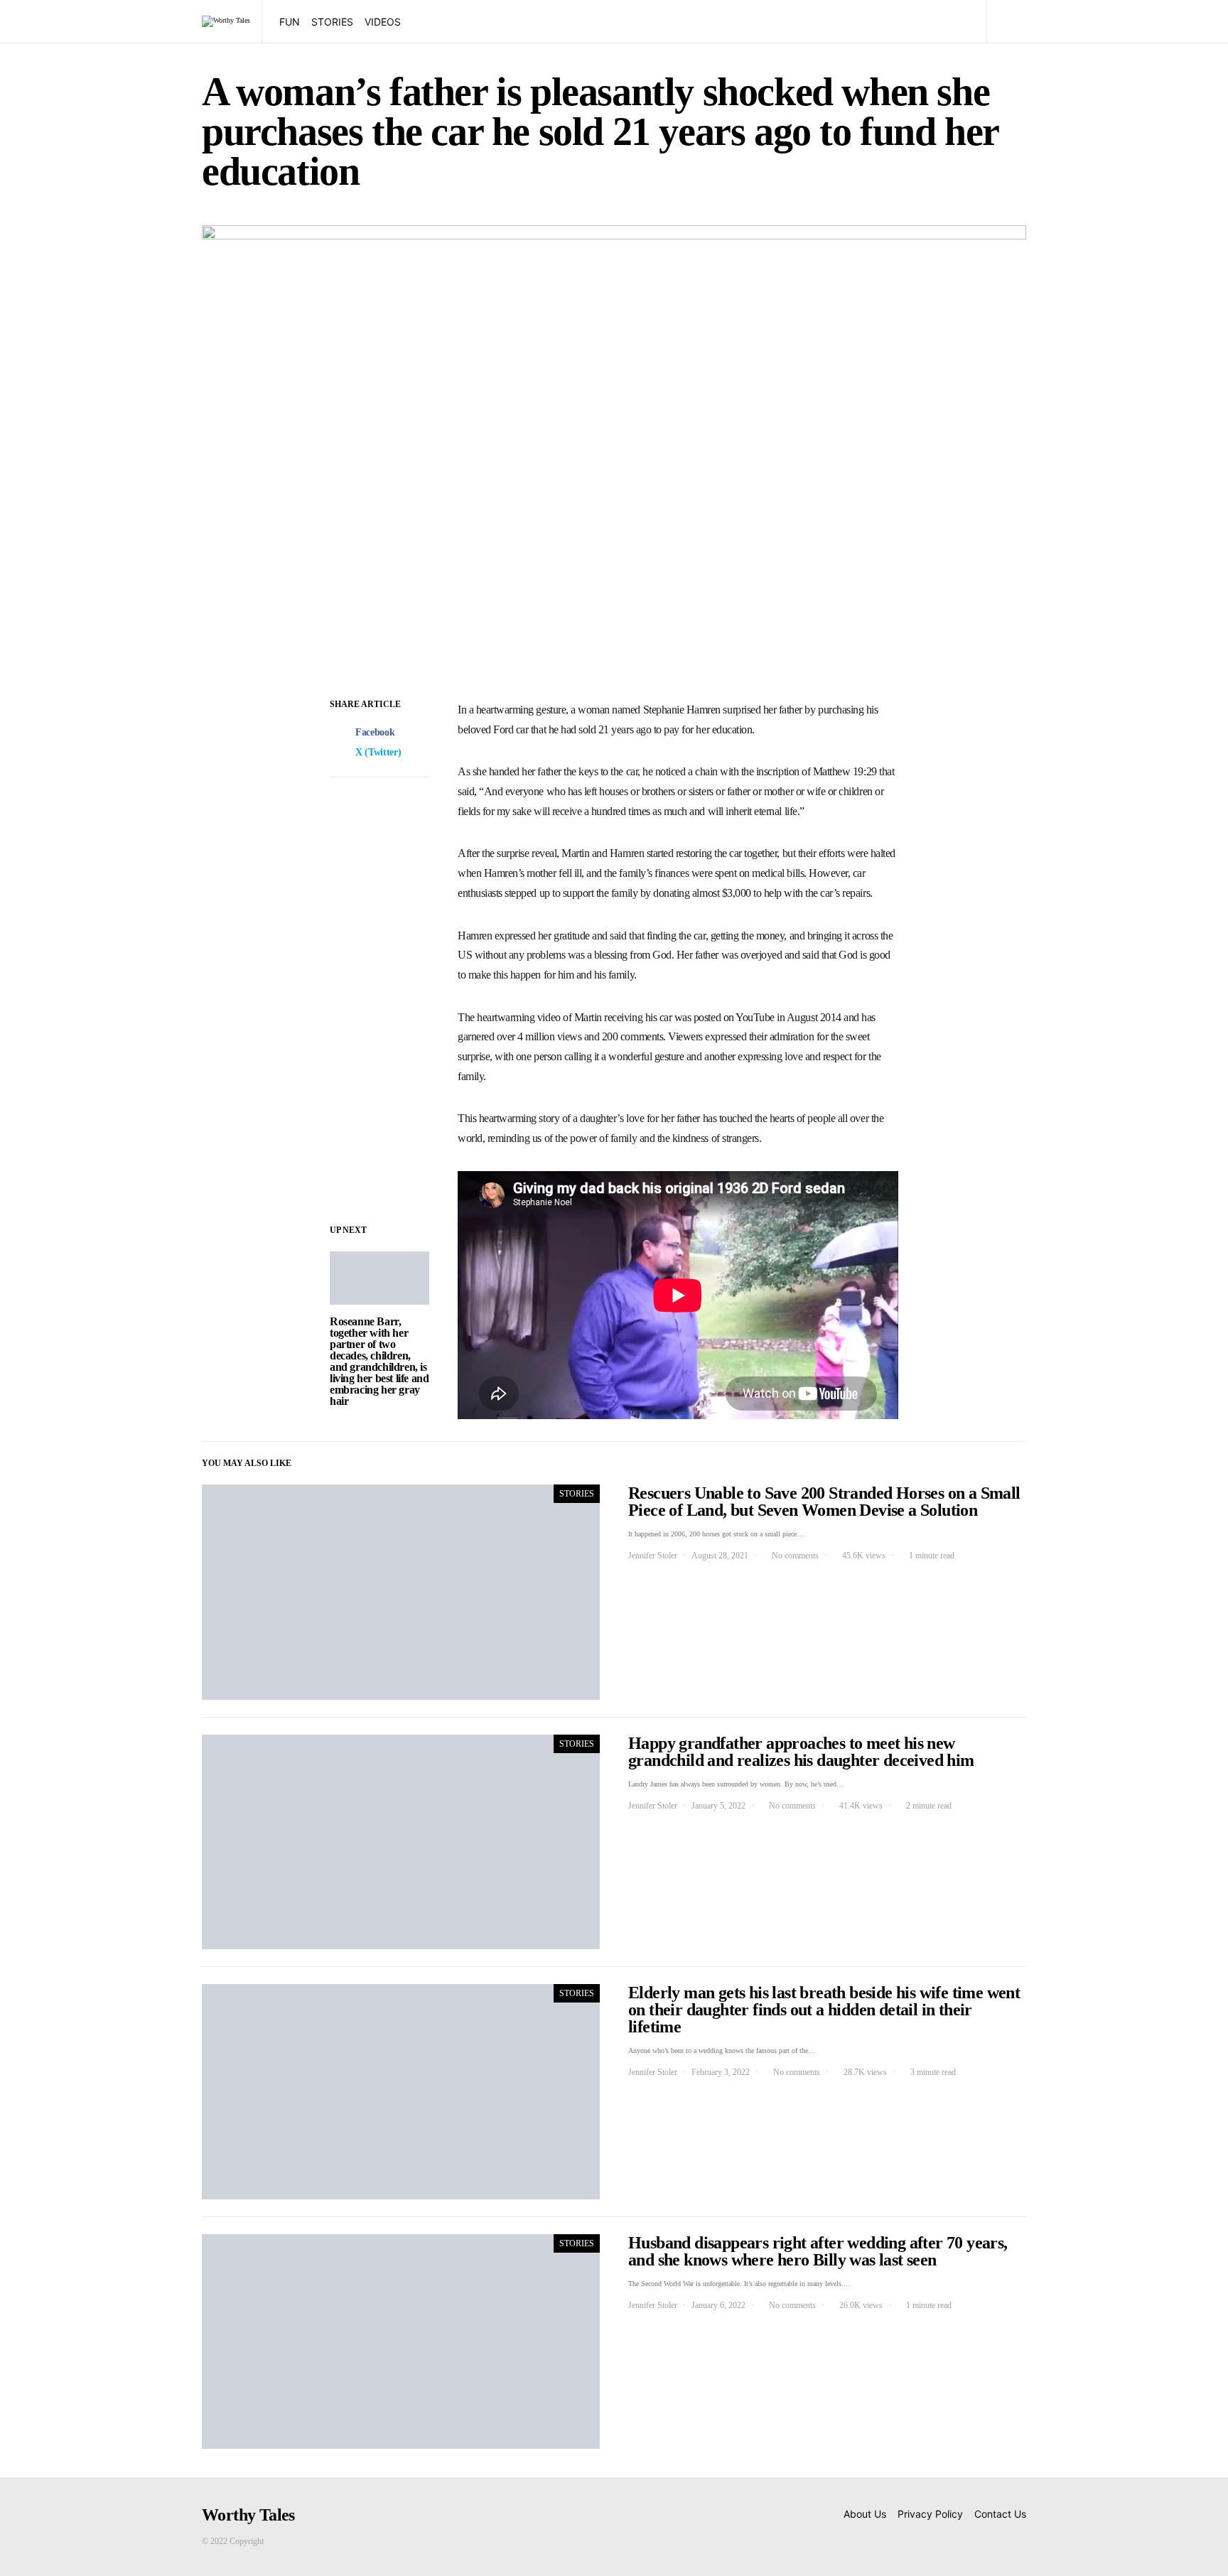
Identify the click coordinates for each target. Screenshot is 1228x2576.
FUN (290, 22)
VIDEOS (383, 22)
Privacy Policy (930, 2514)
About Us (865, 2514)
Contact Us (1000, 2514)
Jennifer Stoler (653, 1556)
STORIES (332, 22)
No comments (795, 1556)
